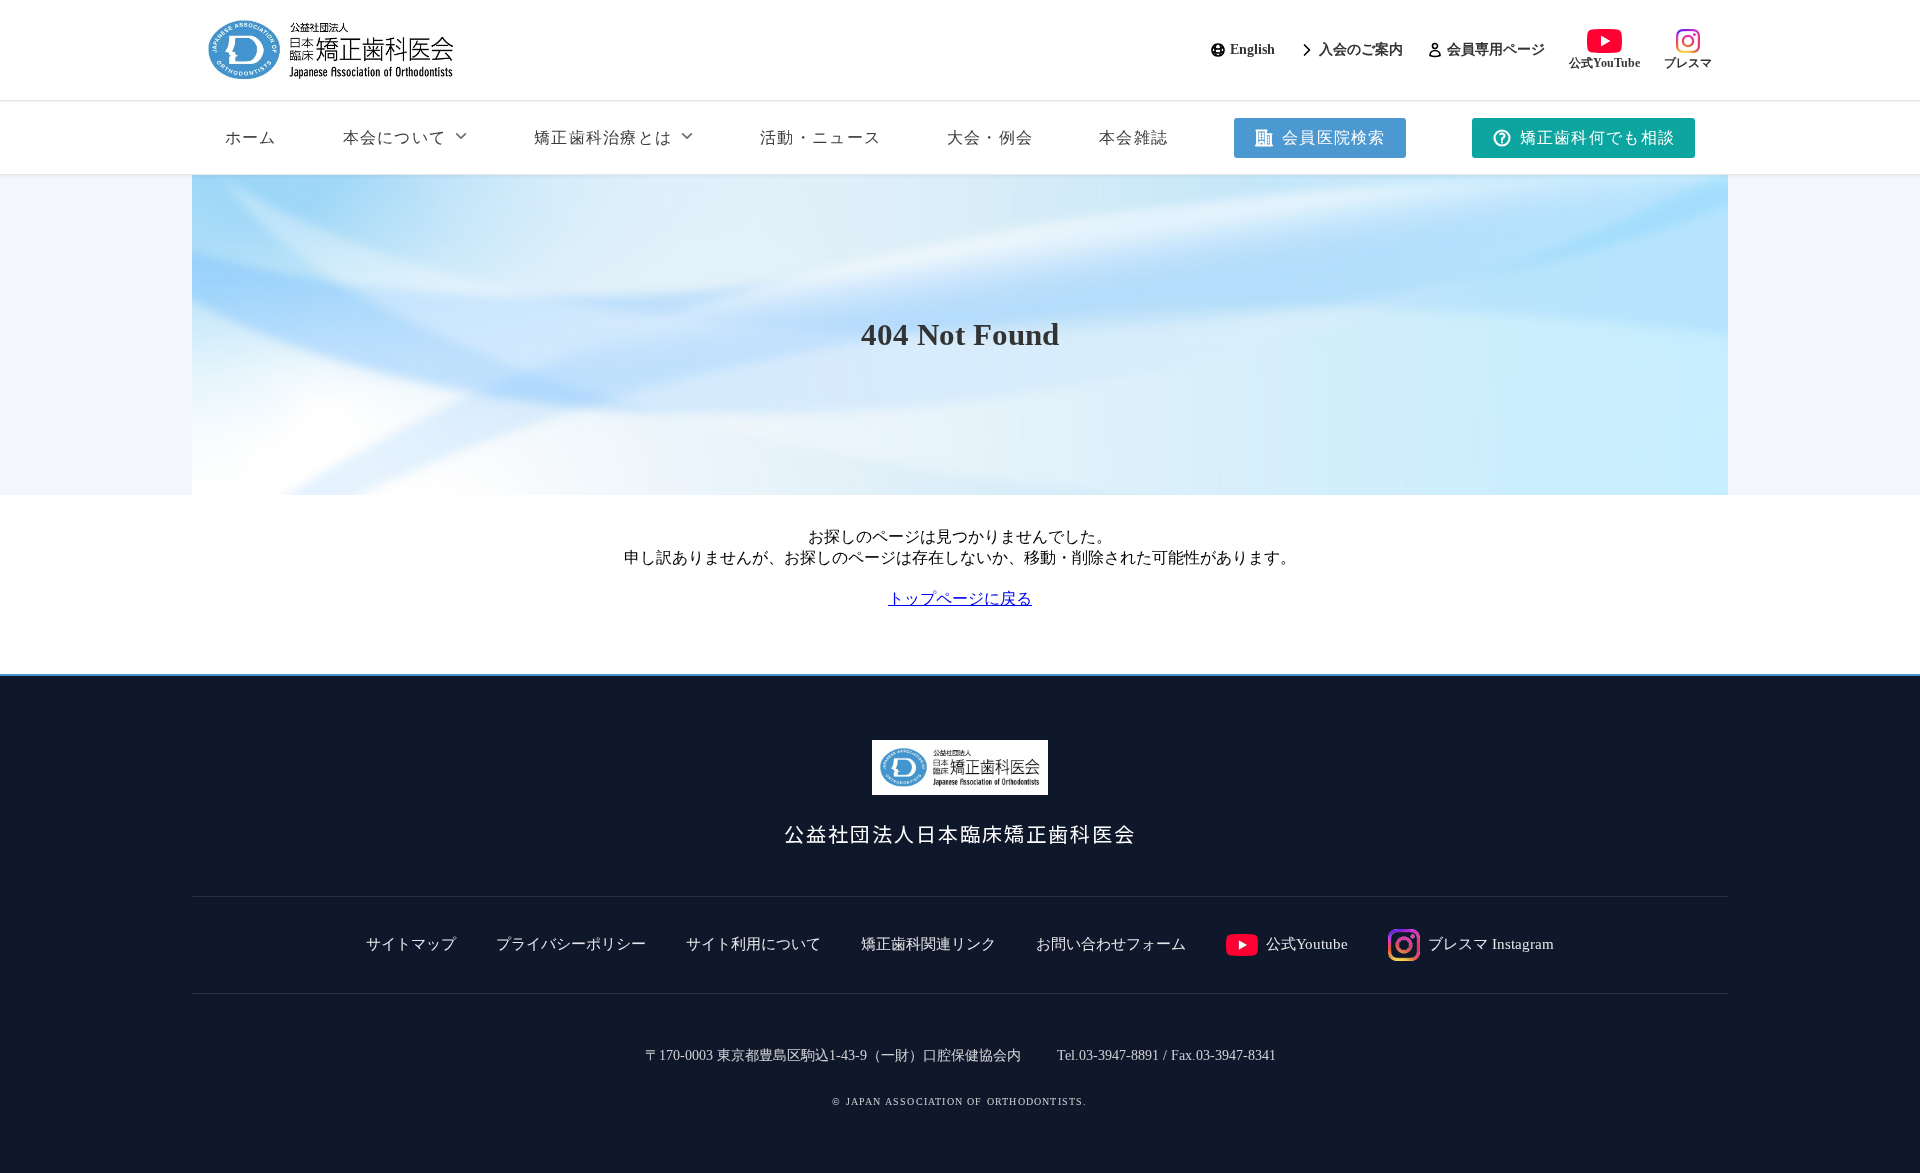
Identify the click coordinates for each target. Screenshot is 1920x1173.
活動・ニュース (820, 137)
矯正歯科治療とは (603, 137)
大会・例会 (990, 137)
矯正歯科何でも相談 (1598, 137)
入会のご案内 (1361, 49)
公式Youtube (1307, 944)
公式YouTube (1604, 63)
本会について (395, 137)
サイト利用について (753, 944)
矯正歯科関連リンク (928, 944)
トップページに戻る (960, 598)
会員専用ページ (1496, 49)
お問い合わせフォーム (1111, 944)
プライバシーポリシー (571, 944)
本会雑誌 (1133, 137)
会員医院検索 (1334, 137)
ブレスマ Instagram (1491, 944)
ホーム (251, 137)
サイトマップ (411, 944)
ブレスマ (1688, 63)
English (1252, 49)
